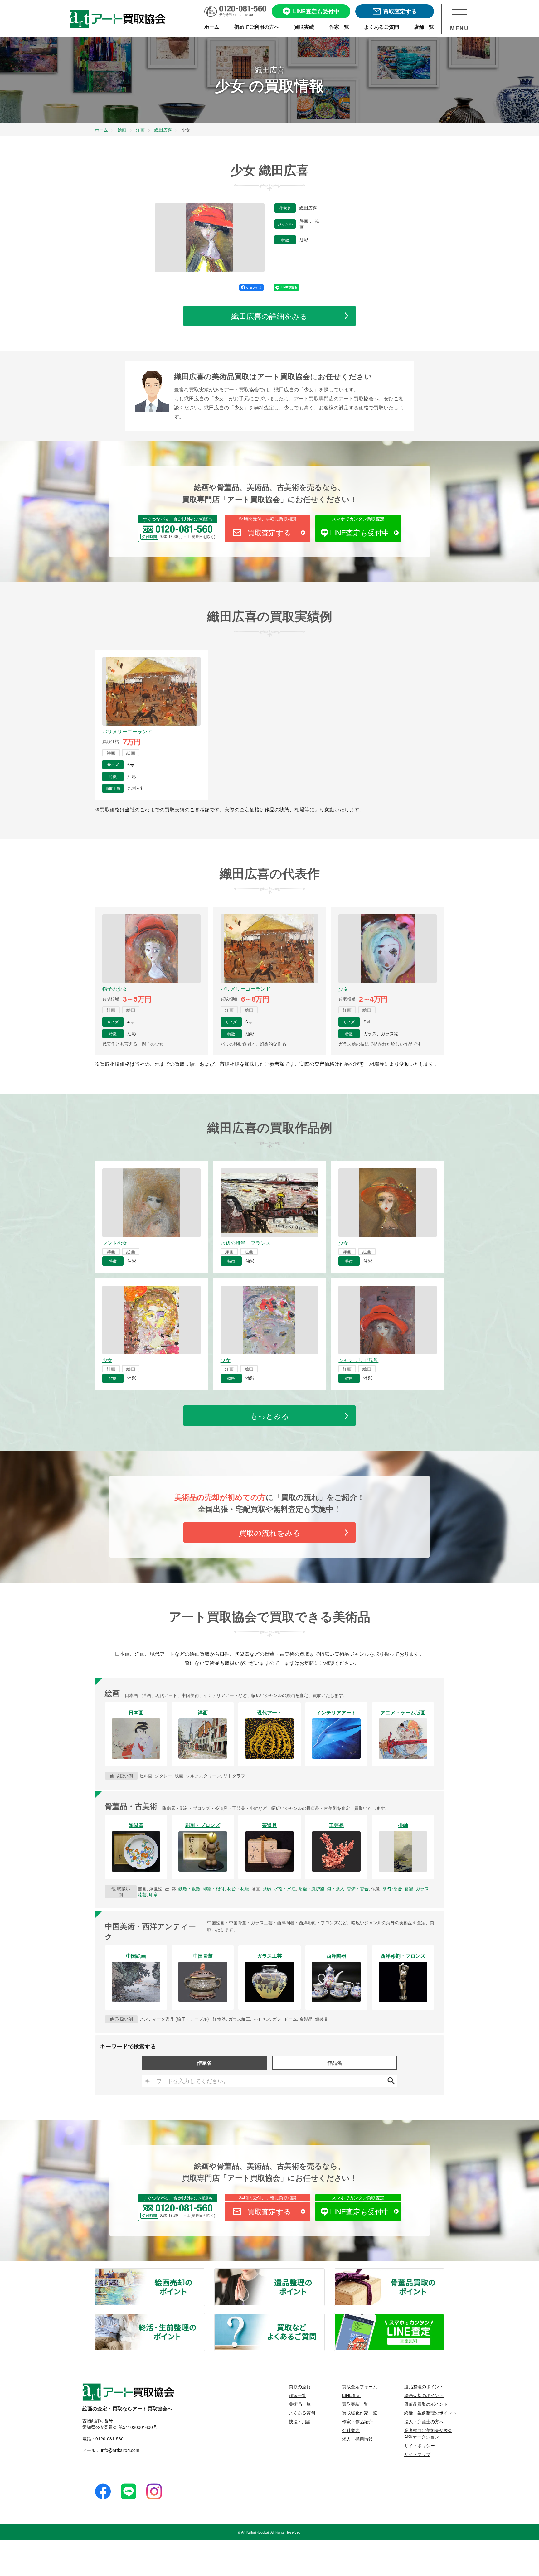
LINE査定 (351, 2395)
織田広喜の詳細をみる (269, 316)
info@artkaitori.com (120, 2450)
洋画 (304, 221)
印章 (153, 1894)
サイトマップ (417, 2454)
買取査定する (269, 532)
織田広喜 (308, 208)
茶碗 (267, 1888)
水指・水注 (285, 1888)
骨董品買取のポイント (444, 2273)
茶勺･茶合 (392, 1888)
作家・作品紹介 (357, 2421)
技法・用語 (300, 2421)
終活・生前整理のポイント (204, 2317)
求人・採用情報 (357, 2439)
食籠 (409, 1888)
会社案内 (351, 2430)
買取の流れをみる (270, 1532)
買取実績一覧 (355, 2404)
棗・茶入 (336, 1888)
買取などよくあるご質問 (324, 2317)
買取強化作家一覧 (360, 2413)
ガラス (422, 1888)
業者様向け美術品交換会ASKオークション (428, 2433)
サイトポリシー (420, 2445)
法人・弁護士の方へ (424, 2421)
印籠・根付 (214, 1888)
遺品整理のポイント (324, 2273)
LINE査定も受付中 (360, 532)
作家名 (204, 2063)
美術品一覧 (300, 2404)
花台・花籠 (238, 1888)
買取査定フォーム (360, 2386)
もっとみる (270, 1416)
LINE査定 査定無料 (444, 2317)
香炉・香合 (358, 1888)
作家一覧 (298, 2395)
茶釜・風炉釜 (311, 1888)
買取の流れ (300, 2386)
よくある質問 (302, 2413)
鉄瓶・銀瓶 (189, 1888)
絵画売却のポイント (204, 2273)
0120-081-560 (109, 2438)
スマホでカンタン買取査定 (358, 519)
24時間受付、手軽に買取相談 (268, 519)
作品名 (335, 2063)
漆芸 (142, 1894)
